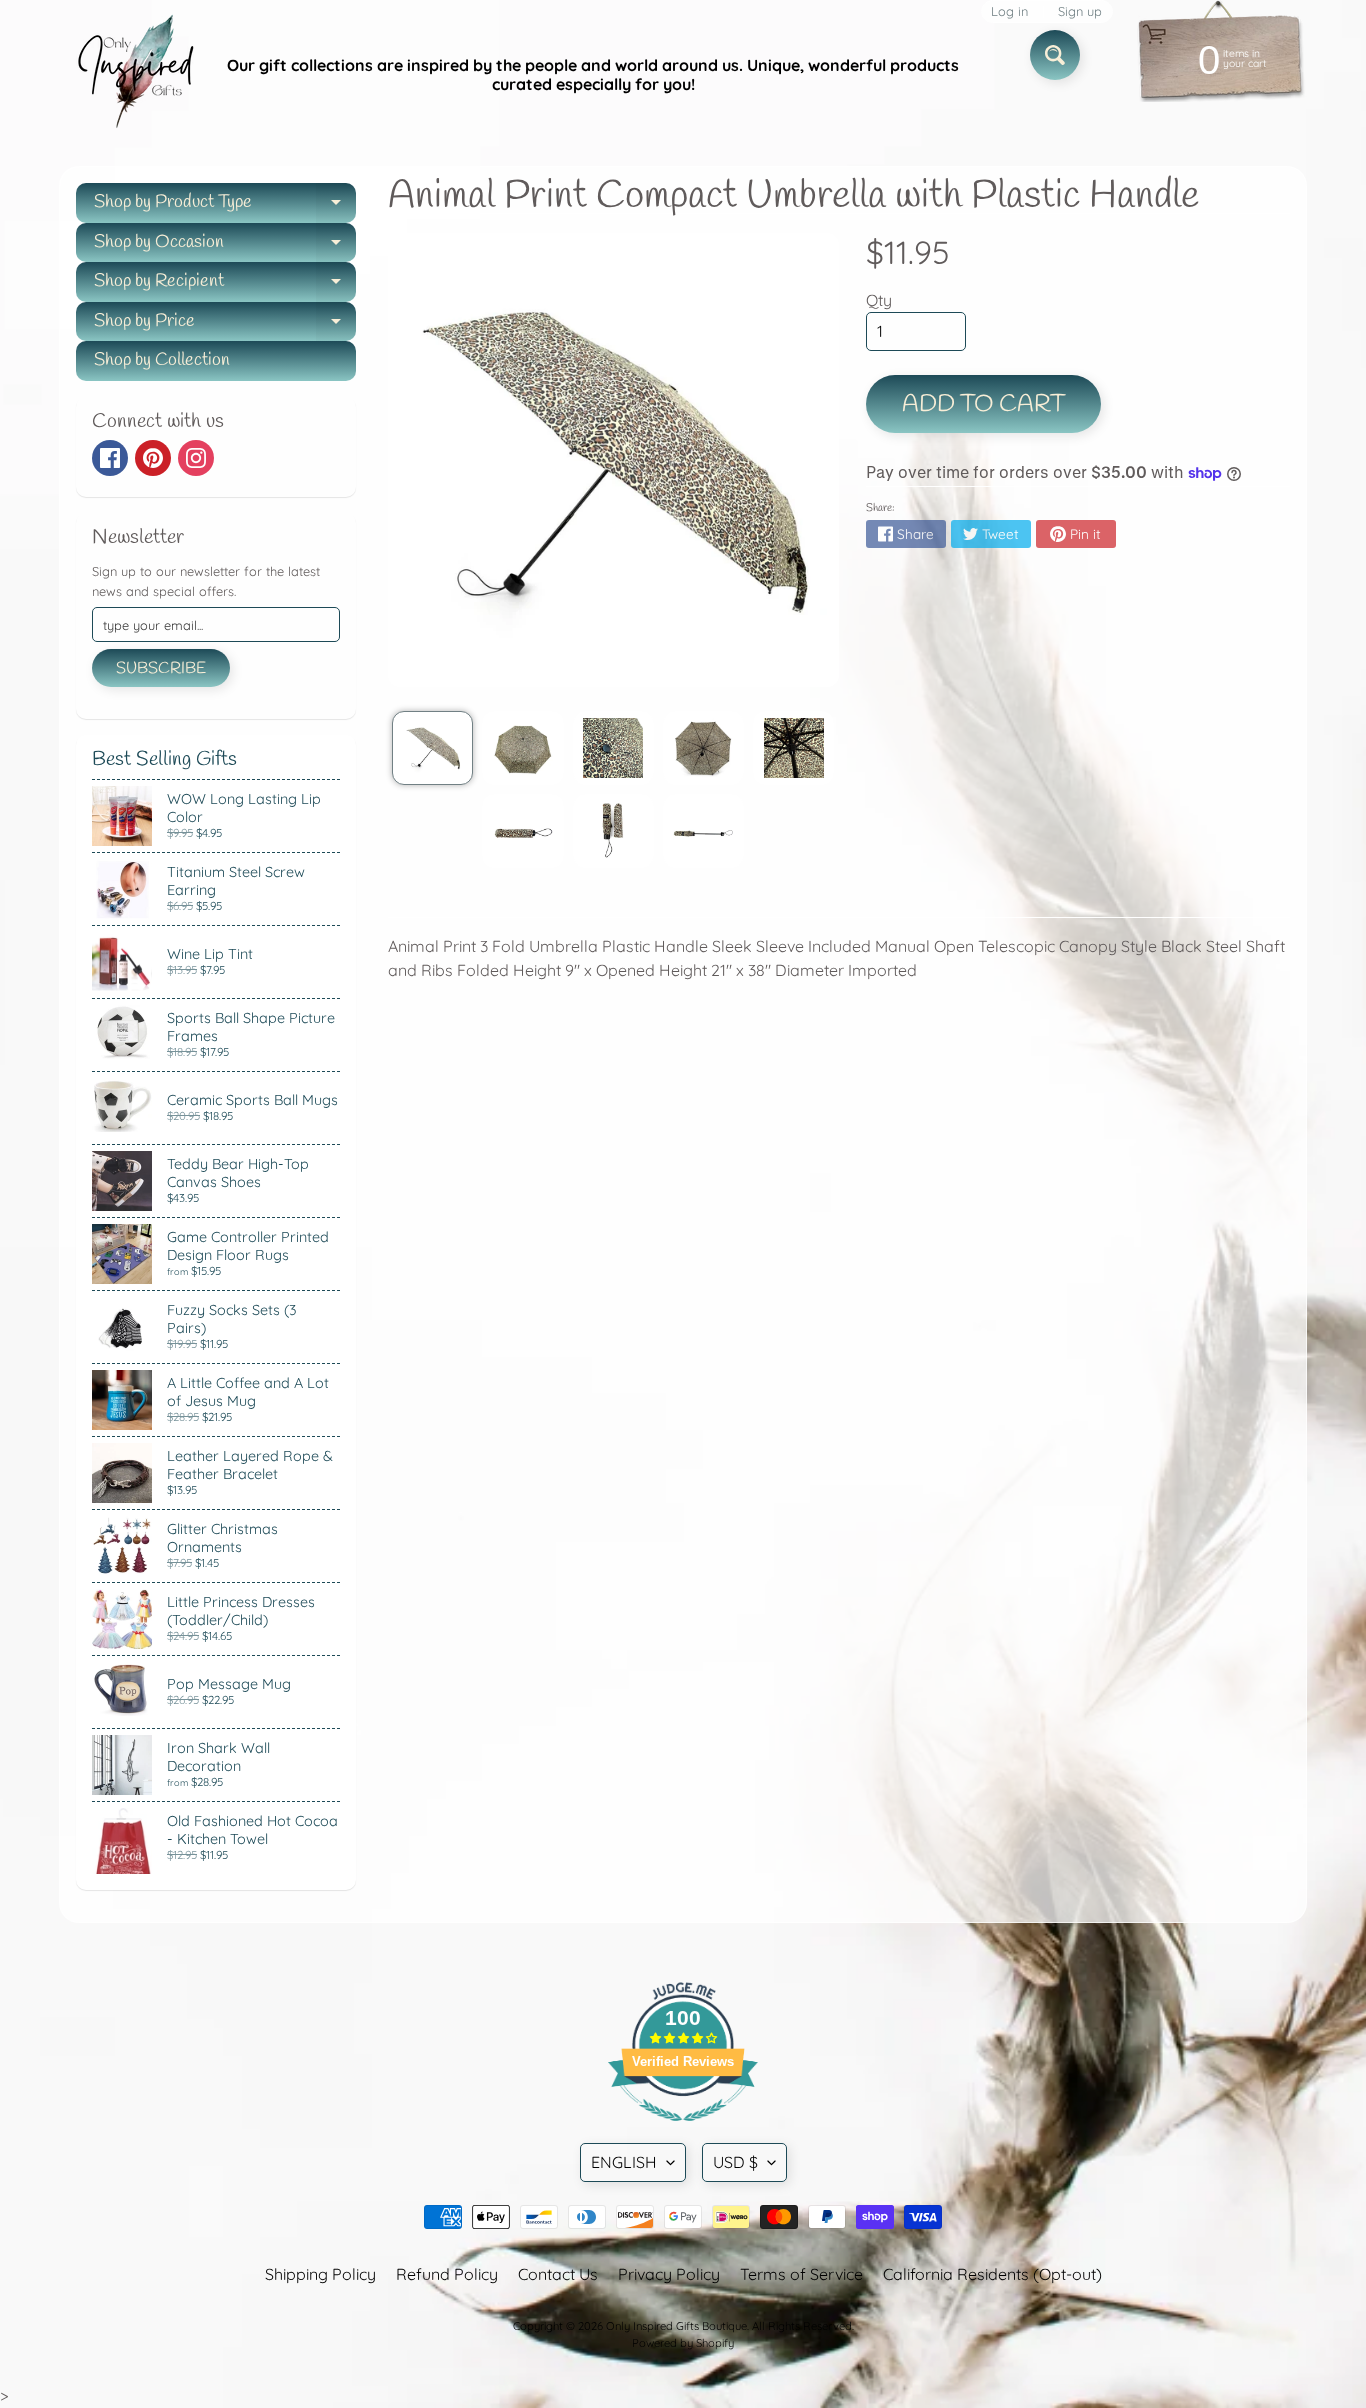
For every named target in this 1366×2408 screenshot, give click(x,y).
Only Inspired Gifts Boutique (676, 2326)
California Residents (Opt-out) (992, 2274)
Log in (1009, 11)
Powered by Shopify (683, 2343)
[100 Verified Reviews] (683, 2131)
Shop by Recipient (225, 285)
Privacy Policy (669, 2274)
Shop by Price (225, 325)
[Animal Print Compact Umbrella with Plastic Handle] (432, 748)
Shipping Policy (320, 2274)
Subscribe (161, 668)
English (624, 2162)
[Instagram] (196, 458)
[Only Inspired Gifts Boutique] (134, 75)
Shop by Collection (162, 360)
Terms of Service (801, 2274)
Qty (879, 300)
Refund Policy (447, 2274)
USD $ (735, 2162)
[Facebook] (110, 458)
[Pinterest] (153, 458)
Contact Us (558, 2274)
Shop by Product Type (225, 206)
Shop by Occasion (225, 246)
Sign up (1080, 11)
